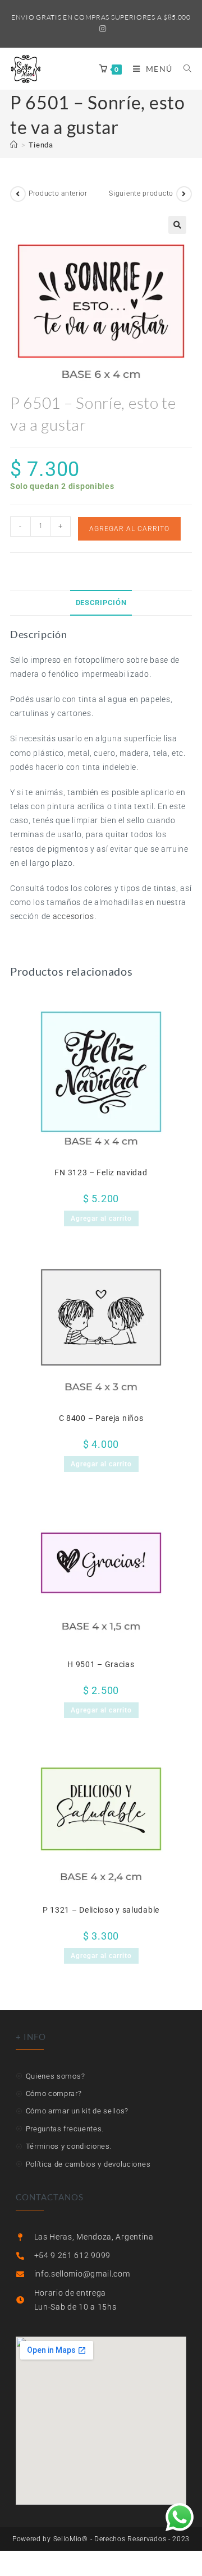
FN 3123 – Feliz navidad (101, 1172)
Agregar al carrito (129, 529)
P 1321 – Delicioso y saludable (101, 1910)
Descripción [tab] (101, 603)
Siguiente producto (141, 193)
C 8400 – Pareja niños (101, 1418)
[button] (177, 225)
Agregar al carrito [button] (101, 1218)
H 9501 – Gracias (101, 1664)
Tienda (41, 145)
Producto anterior (58, 193)
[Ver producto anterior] (18, 194)
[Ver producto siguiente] (184, 194)
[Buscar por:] (183, 69)
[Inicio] (14, 145)
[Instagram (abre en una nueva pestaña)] (101, 29)
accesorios (74, 916)
